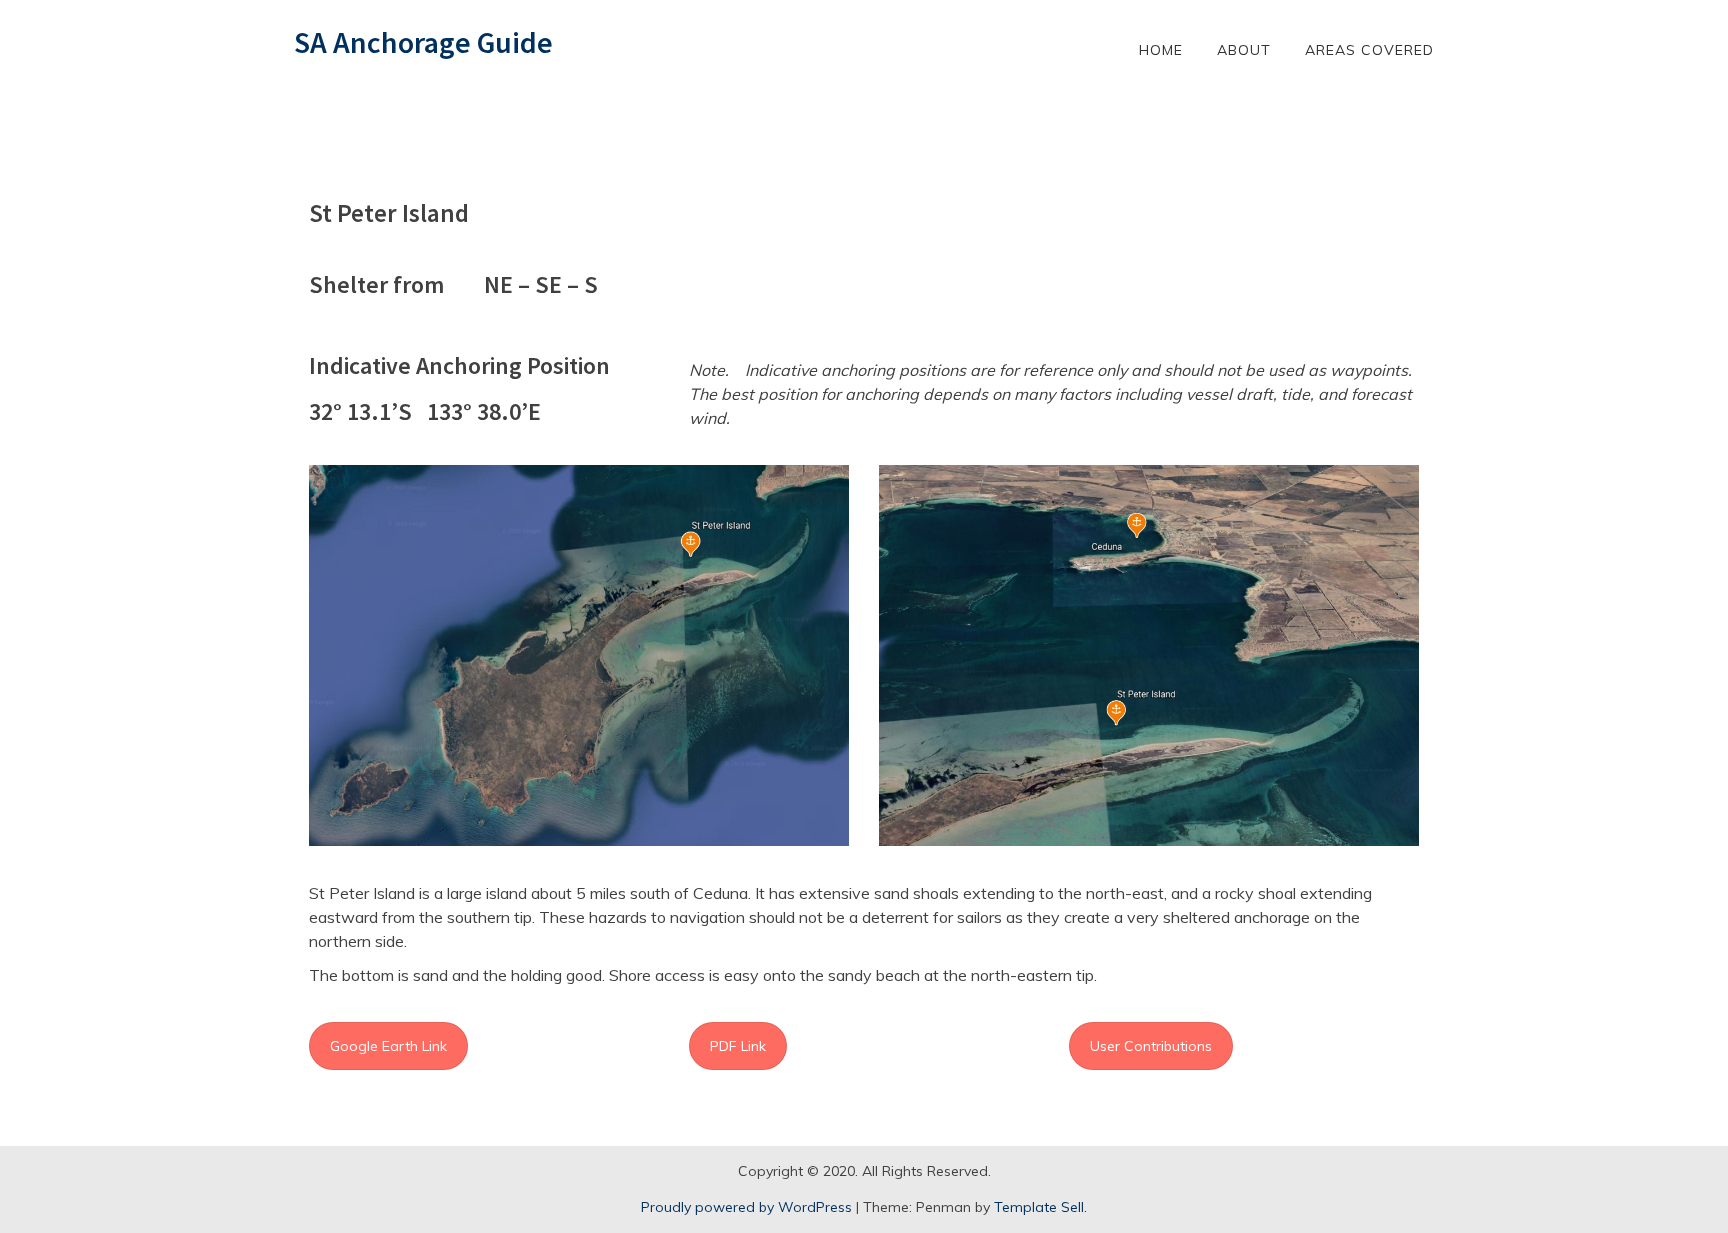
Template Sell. (1040, 1207)
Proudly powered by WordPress (746, 1207)
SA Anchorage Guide (423, 42)
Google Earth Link (388, 1046)
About (1244, 50)
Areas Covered (1369, 50)
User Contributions (1151, 1046)
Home (1161, 50)
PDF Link (738, 1046)
